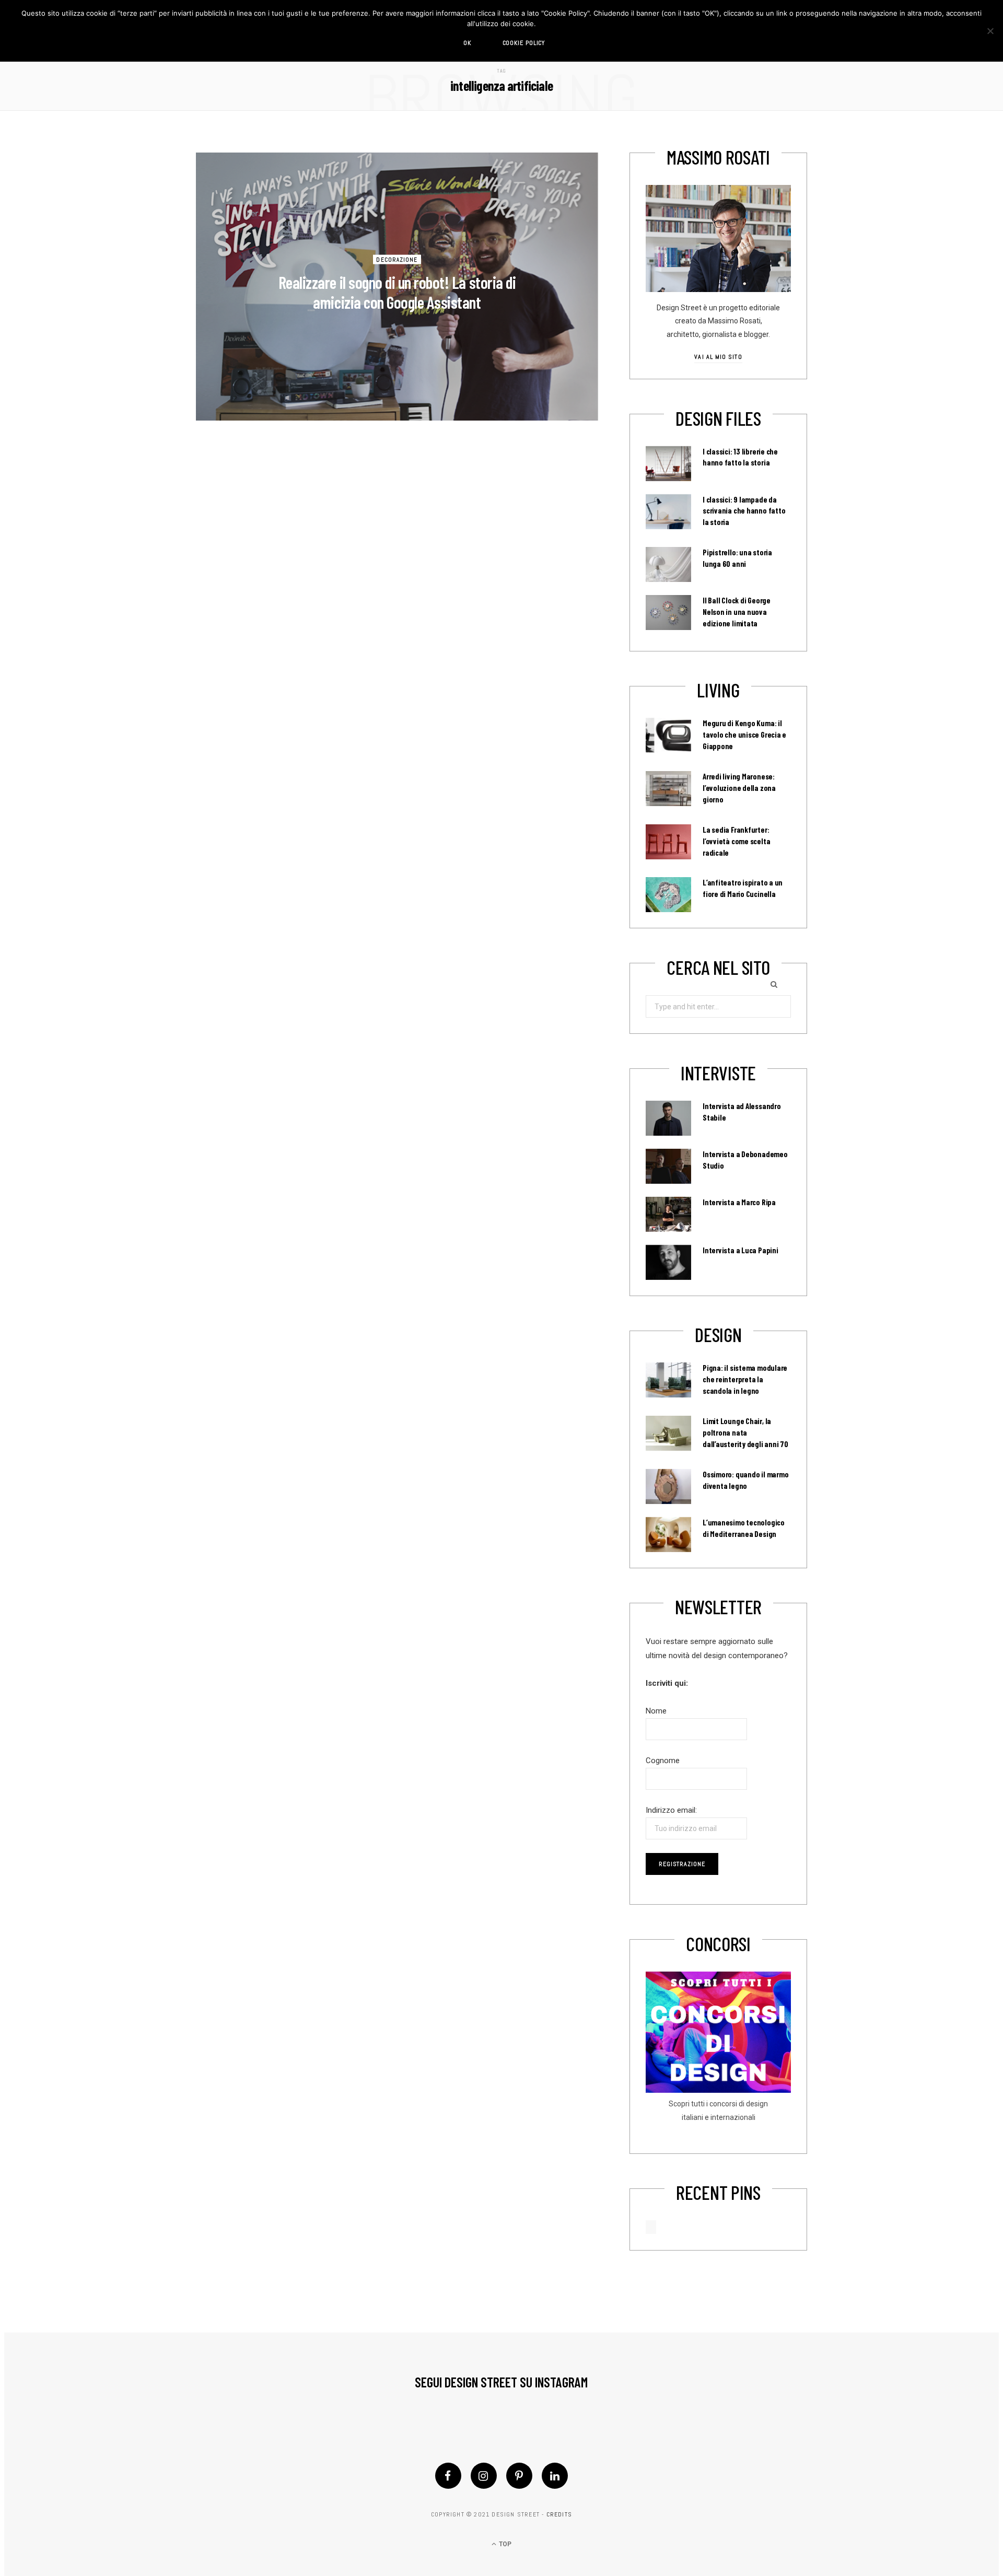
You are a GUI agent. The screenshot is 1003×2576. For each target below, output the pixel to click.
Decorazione (397, 259)
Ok (467, 43)
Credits (559, 2514)
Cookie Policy (524, 43)
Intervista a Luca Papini (740, 1250)
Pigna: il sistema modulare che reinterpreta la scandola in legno (745, 1379)
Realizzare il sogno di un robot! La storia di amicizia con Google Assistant (397, 292)
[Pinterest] (519, 2476)
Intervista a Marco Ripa (739, 1202)
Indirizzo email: (671, 1810)
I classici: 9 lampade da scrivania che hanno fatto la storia (744, 511)
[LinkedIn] (555, 2476)
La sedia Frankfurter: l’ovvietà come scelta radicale (736, 841)
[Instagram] (484, 2476)
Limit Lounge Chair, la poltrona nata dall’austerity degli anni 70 (745, 1432)
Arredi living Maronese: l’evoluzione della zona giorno (739, 788)
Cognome (663, 1761)
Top (504, 2544)
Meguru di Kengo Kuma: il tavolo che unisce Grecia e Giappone (744, 735)
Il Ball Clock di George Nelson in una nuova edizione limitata (737, 612)
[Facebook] (448, 2476)
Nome (656, 1711)
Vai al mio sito (718, 357)
